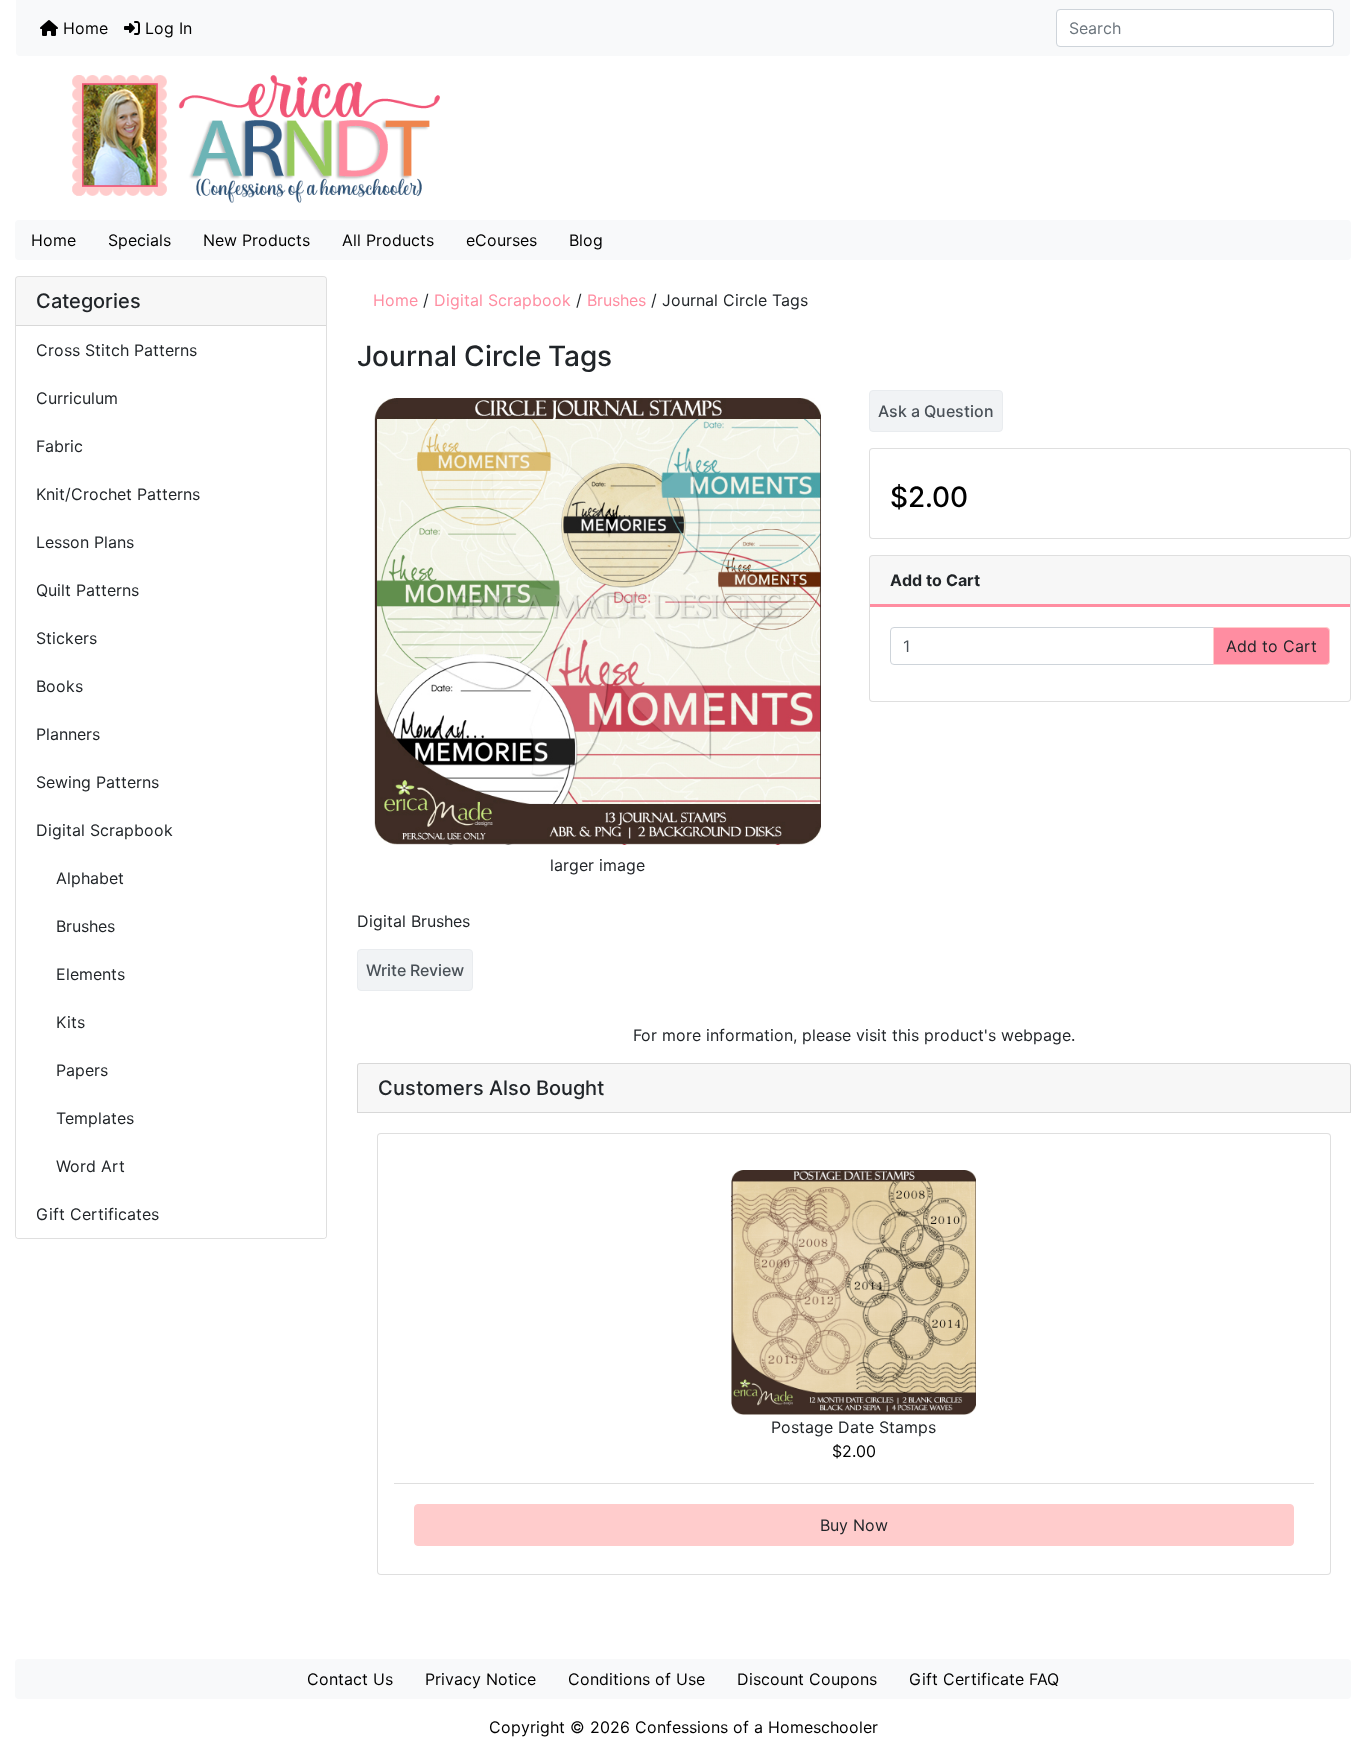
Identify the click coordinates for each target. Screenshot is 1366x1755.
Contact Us (350, 1679)
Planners (68, 734)
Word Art (80, 1166)
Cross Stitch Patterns (116, 350)
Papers (72, 1070)
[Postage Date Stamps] (853, 1290)
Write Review (415, 970)
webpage (1036, 1035)
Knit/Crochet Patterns (118, 494)
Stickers (66, 638)
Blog (586, 240)
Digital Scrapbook (502, 300)
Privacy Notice (480, 1679)
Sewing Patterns (97, 782)
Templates (85, 1118)
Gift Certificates (97, 1214)
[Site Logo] (683, 138)
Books (59, 686)
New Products (256, 240)
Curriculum (79, 398)
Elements (80, 974)
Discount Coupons (807, 1679)
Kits (60, 1022)
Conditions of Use (636, 1679)
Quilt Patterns (87, 590)
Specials (139, 240)
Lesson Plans (85, 542)
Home (83, 28)
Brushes (616, 300)
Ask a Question (936, 411)
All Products (388, 240)
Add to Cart (1271, 646)
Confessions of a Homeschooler (756, 1727)
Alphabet (80, 878)
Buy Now (854, 1525)
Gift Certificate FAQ (984, 1679)
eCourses (501, 240)
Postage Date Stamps (853, 1427)
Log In (166, 28)
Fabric (59, 446)
